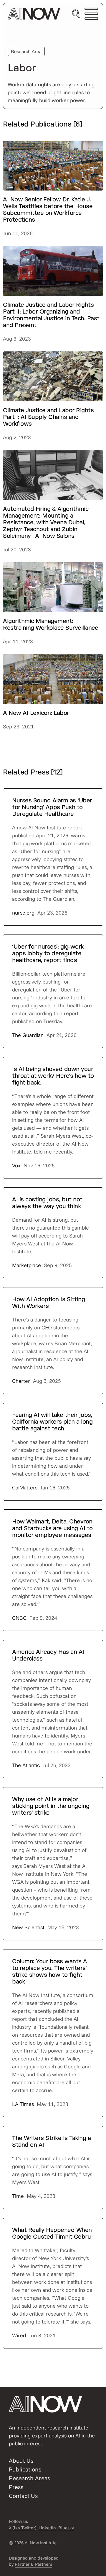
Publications (25, 2469)
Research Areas (29, 2478)
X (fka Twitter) (23, 2528)
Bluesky (66, 2528)
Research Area (26, 51)
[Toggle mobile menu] (91, 14)
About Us (21, 2460)
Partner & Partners (33, 2564)
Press (16, 2487)
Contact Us (23, 2496)
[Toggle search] (76, 14)
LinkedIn (47, 2528)
